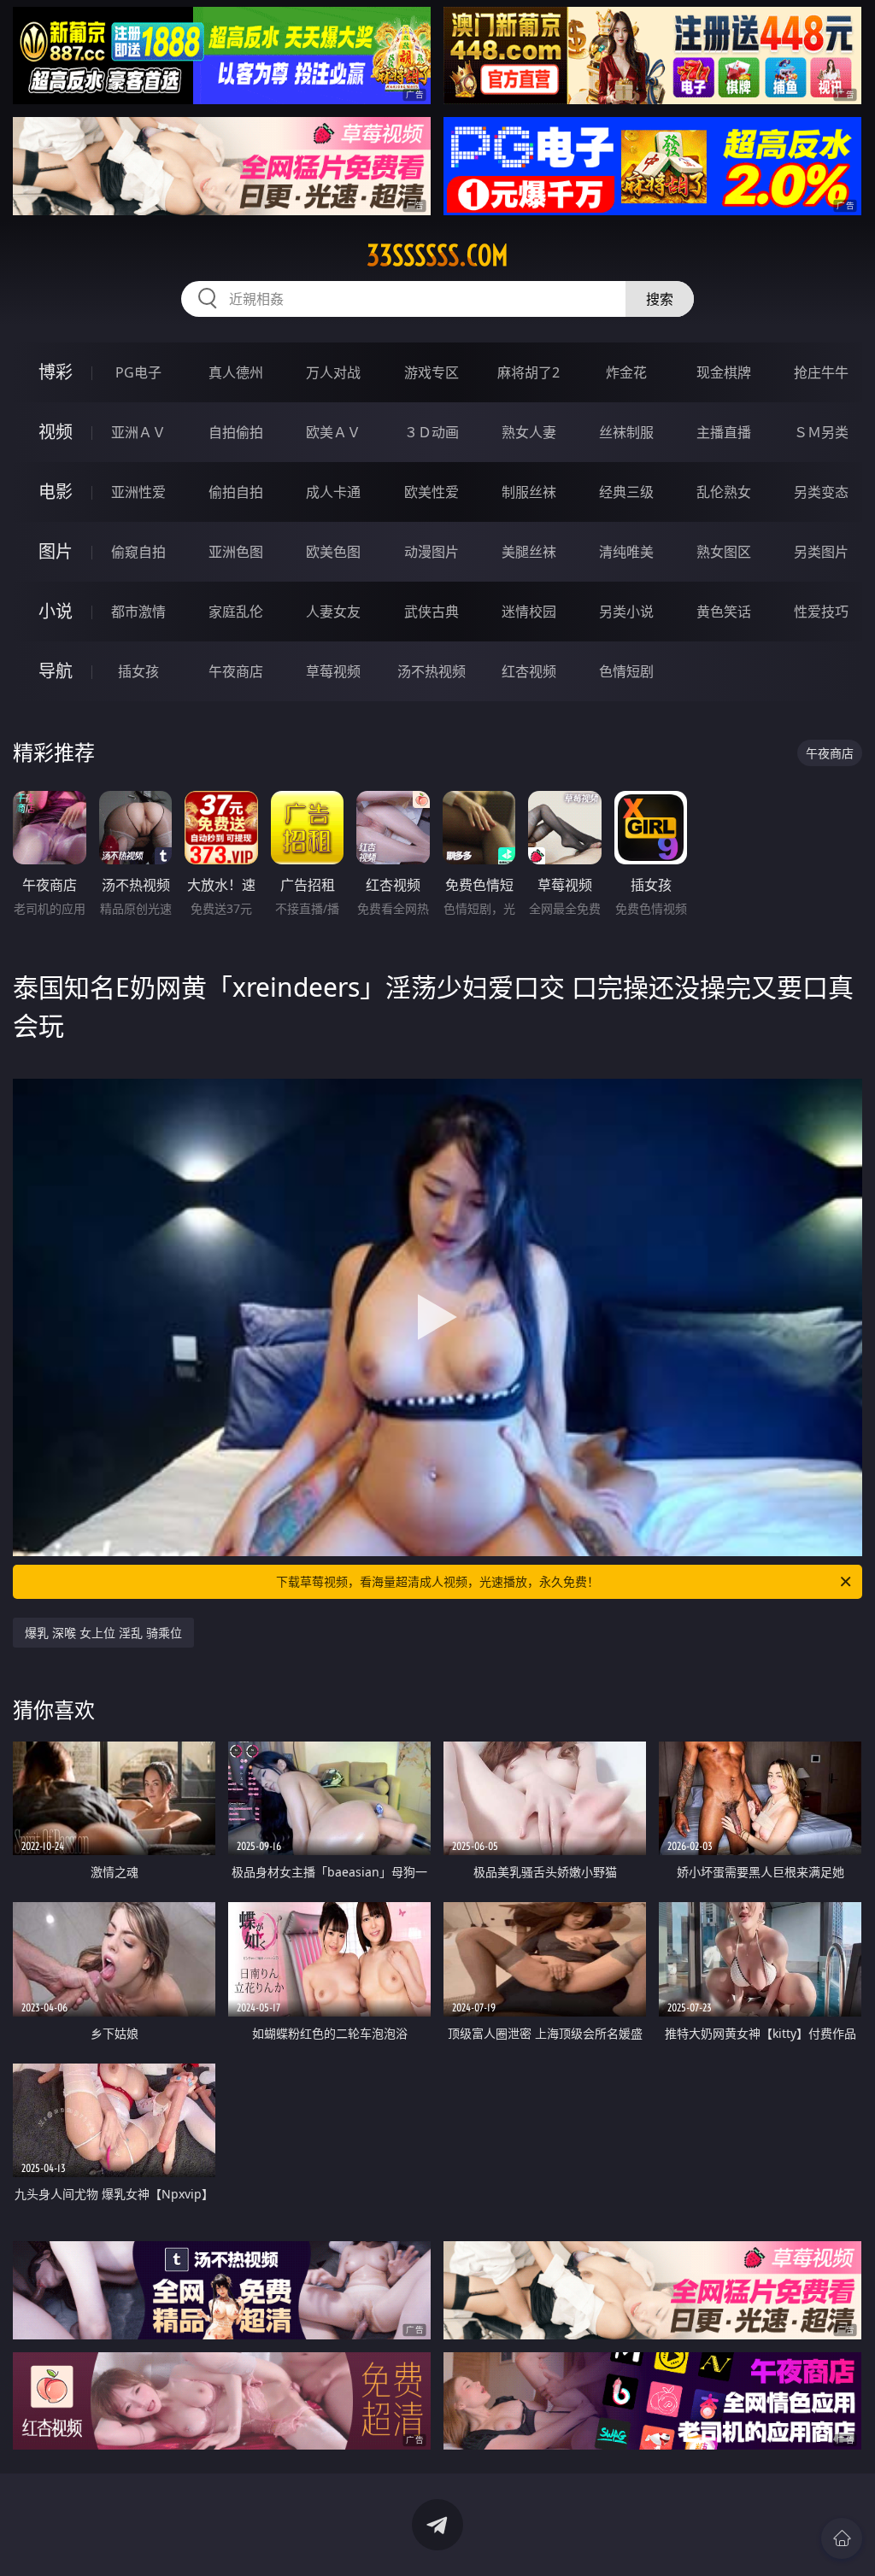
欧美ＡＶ (333, 432)
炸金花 (626, 372)
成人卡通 (333, 492)
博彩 (56, 372)
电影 (56, 492)
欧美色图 (333, 552)
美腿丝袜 (529, 552)
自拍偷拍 (236, 432)
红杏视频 (529, 671)
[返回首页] (842, 2538)
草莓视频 (333, 671)
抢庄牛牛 (821, 372)
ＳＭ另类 (821, 432)
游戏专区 (432, 372)
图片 (56, 551)
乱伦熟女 (724, 492)
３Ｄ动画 (432, 432)
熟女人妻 (529, 432)
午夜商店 (236, 671)
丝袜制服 (626, 432)
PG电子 (138, 372)
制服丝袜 (529, 492)
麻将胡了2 (529, 372)
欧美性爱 (432, 492)
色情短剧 (626, 671)
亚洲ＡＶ (138, 432)
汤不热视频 (432, 671)
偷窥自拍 (138, 552)
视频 (56, 432)
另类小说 (626, 612)
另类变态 (821, 492)
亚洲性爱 (138, 492)
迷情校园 (529, 612)
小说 (56, 611)
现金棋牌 (724, 372)
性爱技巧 (821, 612)
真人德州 (236, 372)
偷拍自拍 (236, 492)
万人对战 (333, 372)
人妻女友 (333, 612)
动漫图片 (432, 552)
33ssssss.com (437, 255)
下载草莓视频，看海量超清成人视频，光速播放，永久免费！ (437, 1581)
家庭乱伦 (236, 612)
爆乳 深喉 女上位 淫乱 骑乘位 (103, 1633)
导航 (56, 671)
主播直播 (724, 432)
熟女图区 (724, 552)
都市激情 (138, 612)
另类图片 (821, 552)
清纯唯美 (626, 552)
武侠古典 (432, 612)
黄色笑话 (724, 612)
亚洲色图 (236, 552)
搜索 (660, 299)
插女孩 (138, 671)
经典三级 (626, 492)
